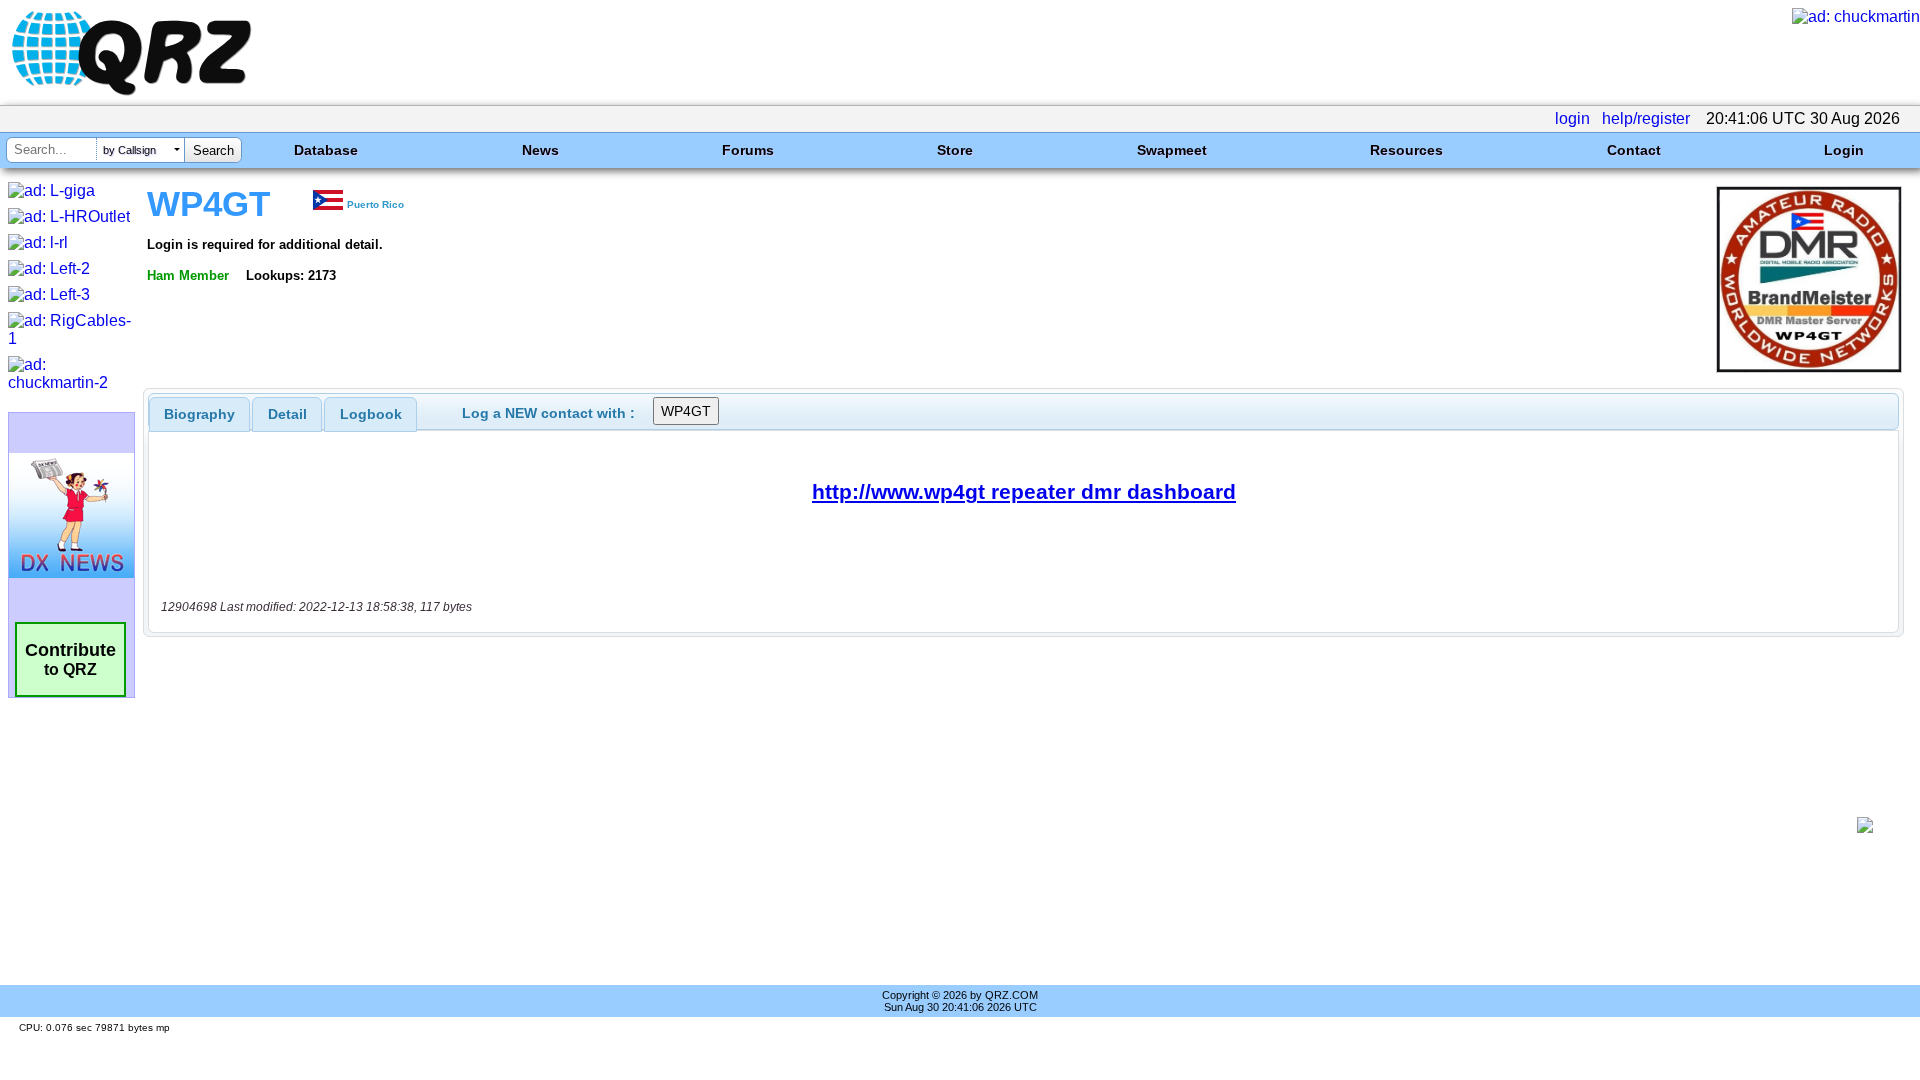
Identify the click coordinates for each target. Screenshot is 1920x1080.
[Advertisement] (1000, 825)
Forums (748, 150)
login (1572, 118)
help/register (1646, 118)
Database (326, 150)
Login (1844, 150)
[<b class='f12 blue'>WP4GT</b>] (1809, 367)
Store (955, 150)
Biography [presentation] (199, 414)
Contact (1634, 150)
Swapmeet (1172, 150)
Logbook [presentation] (371, 414)
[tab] (199, 414)
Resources (1406, 150)
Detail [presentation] (287, 414)
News (540, 150)
